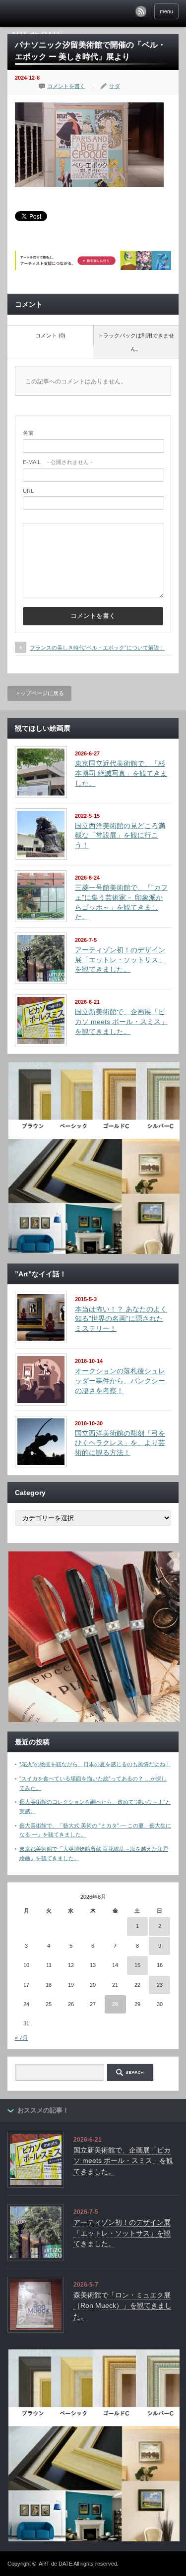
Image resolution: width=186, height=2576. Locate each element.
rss (141, 11)
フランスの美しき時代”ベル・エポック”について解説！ (97, 648)
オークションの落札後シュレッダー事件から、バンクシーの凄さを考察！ (120, 1381)
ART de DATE (56, 2564)
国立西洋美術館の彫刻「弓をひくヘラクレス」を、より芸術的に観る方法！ (120, 1443)
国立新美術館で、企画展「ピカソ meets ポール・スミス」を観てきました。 (121, 1021)
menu (166, 11)
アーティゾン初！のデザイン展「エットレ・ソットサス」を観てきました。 (120, 960)
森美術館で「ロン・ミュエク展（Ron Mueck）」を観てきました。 (123, 2306)
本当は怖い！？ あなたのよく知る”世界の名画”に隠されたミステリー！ (121, 1319)
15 (137, 1965)
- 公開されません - (58, 462)
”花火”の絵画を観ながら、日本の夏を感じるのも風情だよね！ (95, 1764)
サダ (115, 86)
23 (160, 1985)
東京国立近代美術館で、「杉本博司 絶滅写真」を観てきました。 (121, 773)
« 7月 (21, 2038)
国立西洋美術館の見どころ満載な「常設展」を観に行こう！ (120, 835)
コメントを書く (66, 86)
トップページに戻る (39, 693)
